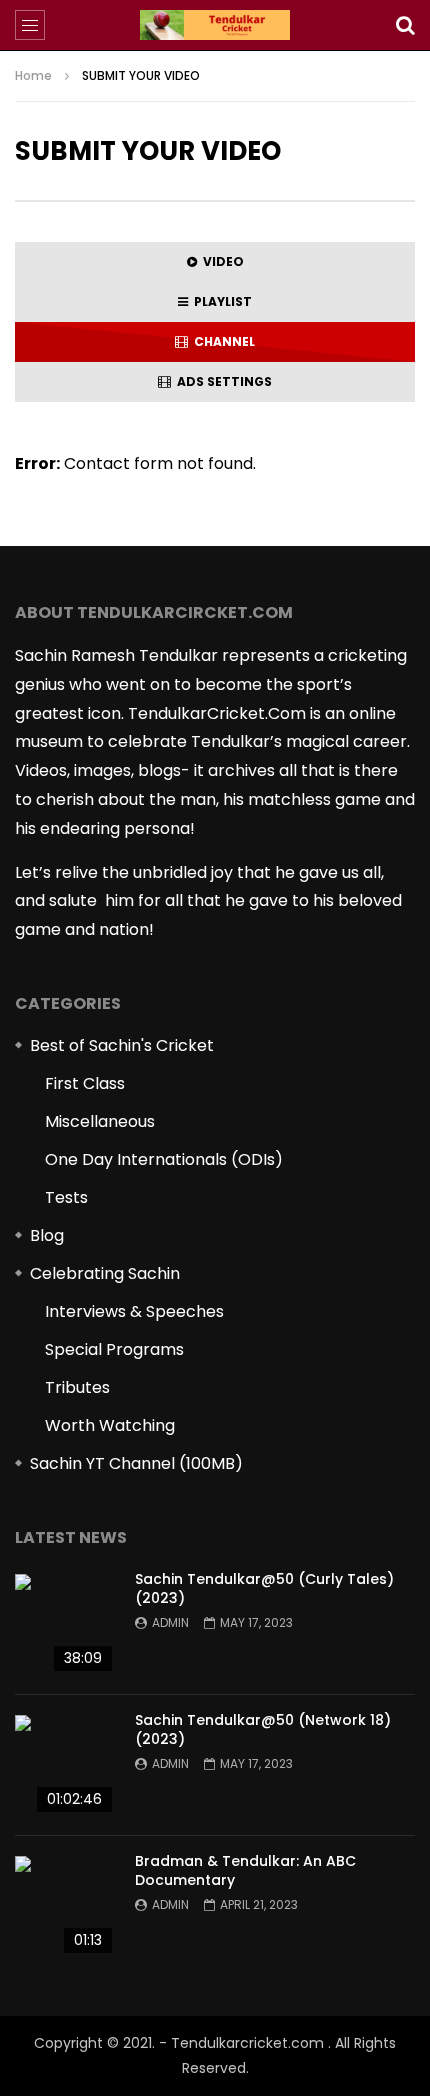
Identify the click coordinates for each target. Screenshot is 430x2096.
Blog (47, 1235)
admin (170, 1622)
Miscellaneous (100, 1121)
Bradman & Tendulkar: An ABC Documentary (245, 1870)
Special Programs (114, 1349)
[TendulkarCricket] (215, 25)
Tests (66, 1197)
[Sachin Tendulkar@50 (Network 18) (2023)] (65, 1765)
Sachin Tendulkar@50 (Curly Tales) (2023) (264, 1588)
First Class (85, 1083)
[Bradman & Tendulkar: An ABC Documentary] (65, 1906)
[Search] (405, 25)
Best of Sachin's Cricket (122, 1045)
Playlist (220, 301)
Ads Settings (221, 381)
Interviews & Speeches (134, 1311)
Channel (221, 341)
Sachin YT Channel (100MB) (136, 1463)
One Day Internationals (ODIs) (164, 1159)
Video (220, 261)
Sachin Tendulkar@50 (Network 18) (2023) (263, 1729)
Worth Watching (110, 1425)
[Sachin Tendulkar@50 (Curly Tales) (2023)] (65, 1624)
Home (33, 75)
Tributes (77, 1387)
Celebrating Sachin (105, 1273)
